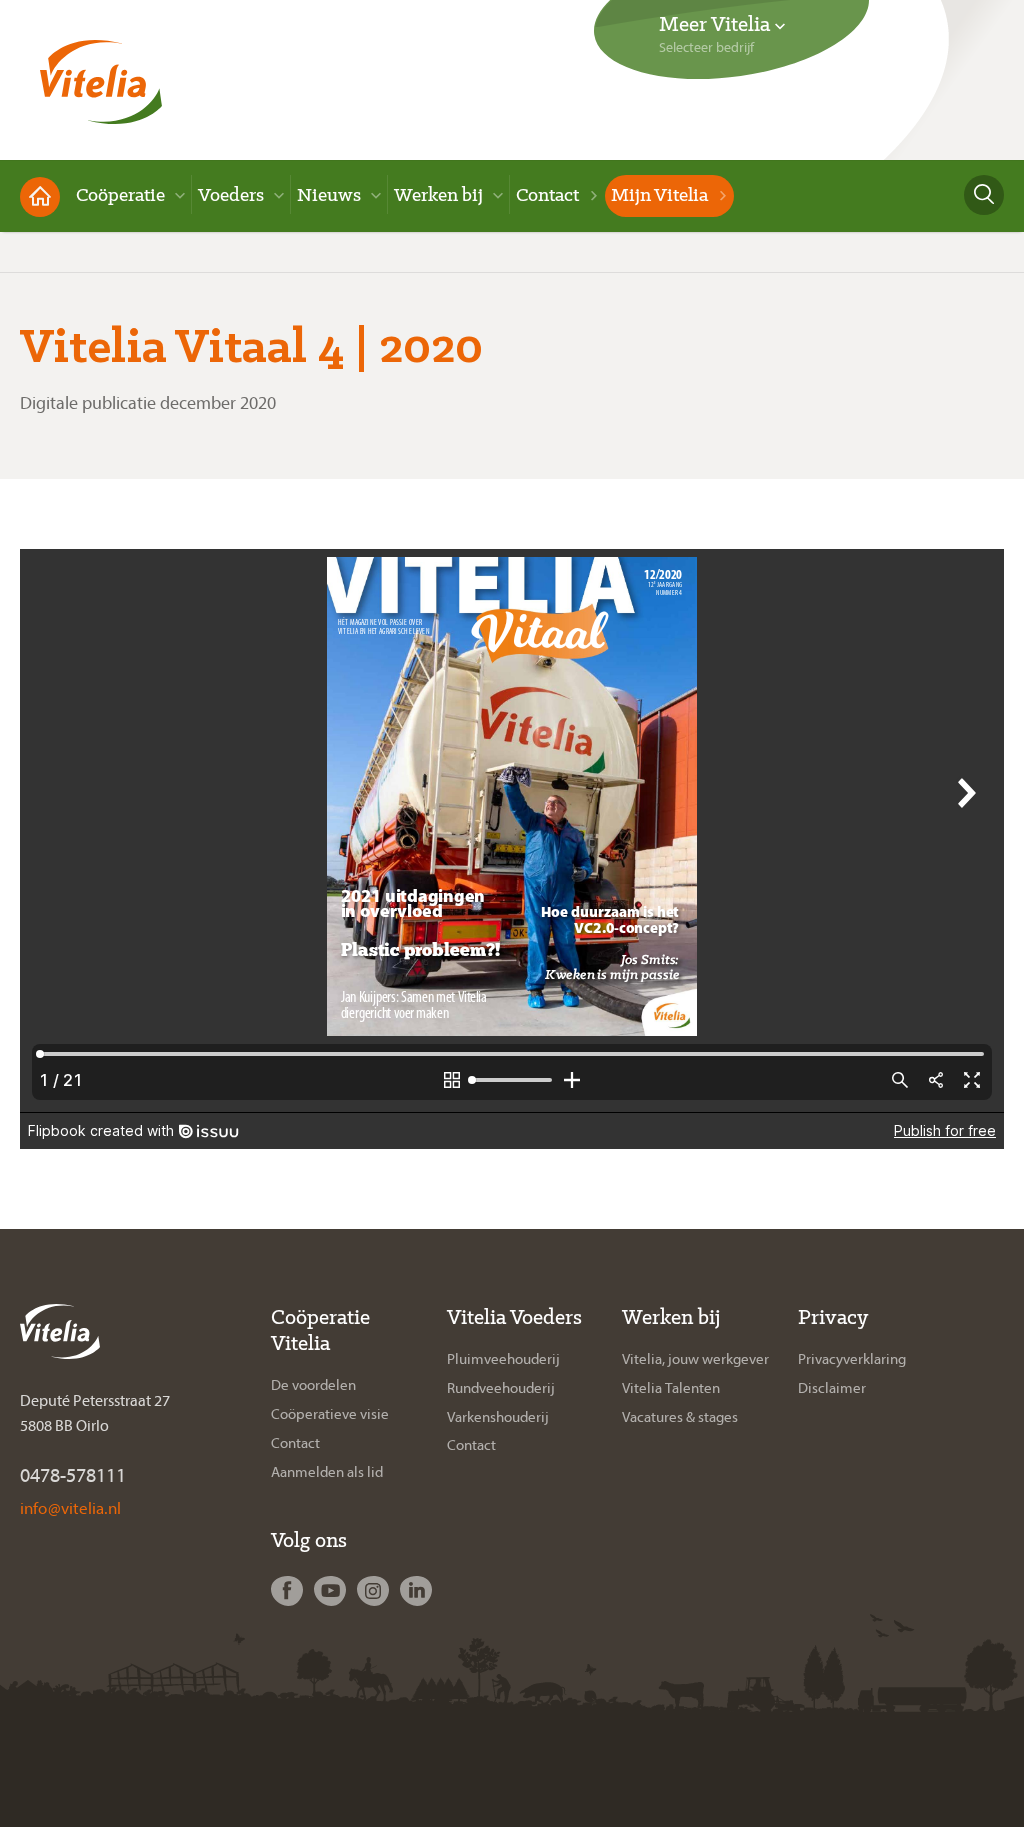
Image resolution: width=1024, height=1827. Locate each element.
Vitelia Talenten (671, 1388)
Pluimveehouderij (503, 1359)
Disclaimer (832, 1388)
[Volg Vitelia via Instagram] (375, 1591)
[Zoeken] (984, 195)
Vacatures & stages (680, 1417)
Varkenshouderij (498, 1417)
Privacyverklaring (852, 1359)
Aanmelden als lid (327, 1472)
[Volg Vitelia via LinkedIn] (418, 1591)
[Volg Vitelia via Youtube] (332, 1591)
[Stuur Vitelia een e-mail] (71, 1507)
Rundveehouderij (501, 1388)
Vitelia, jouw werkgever (695, 1359)
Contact (295, 1443)
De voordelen (313, 1385)
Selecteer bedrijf (706, 47)
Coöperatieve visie (330, 1414)
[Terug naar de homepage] (40, 197)
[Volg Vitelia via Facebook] (289, 1591)
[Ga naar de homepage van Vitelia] (101, 75)
